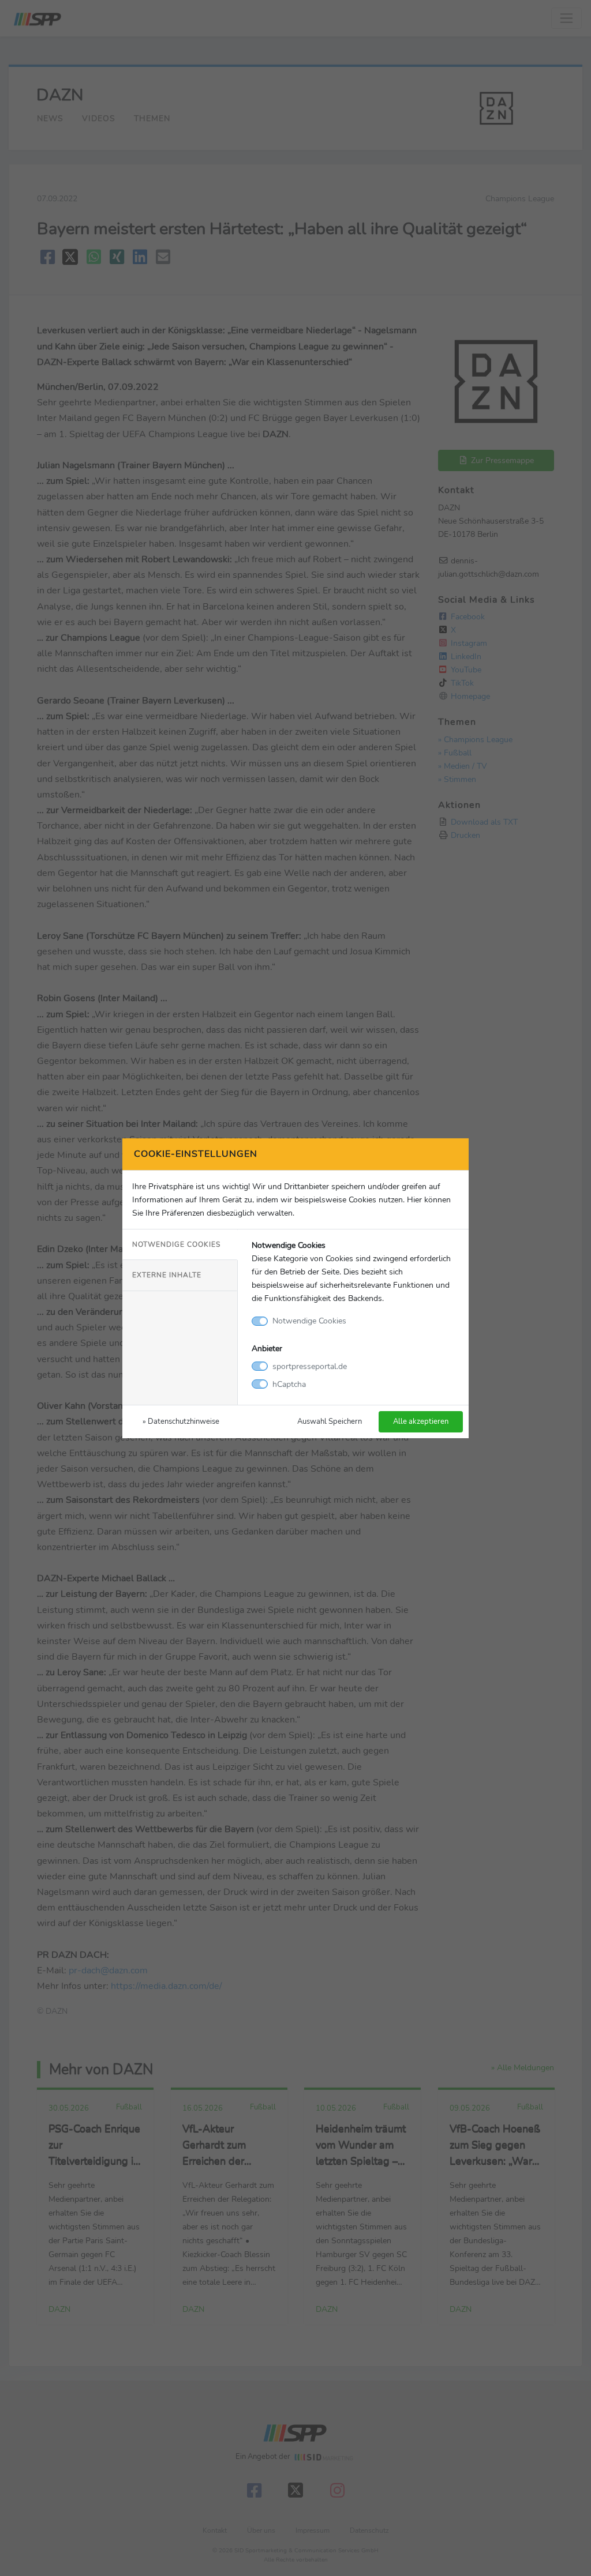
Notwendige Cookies (176, 1244)
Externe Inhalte (167, 1275)
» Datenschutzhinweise (181, 1421)
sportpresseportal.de (310, 1366)
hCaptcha (289, 1384)
